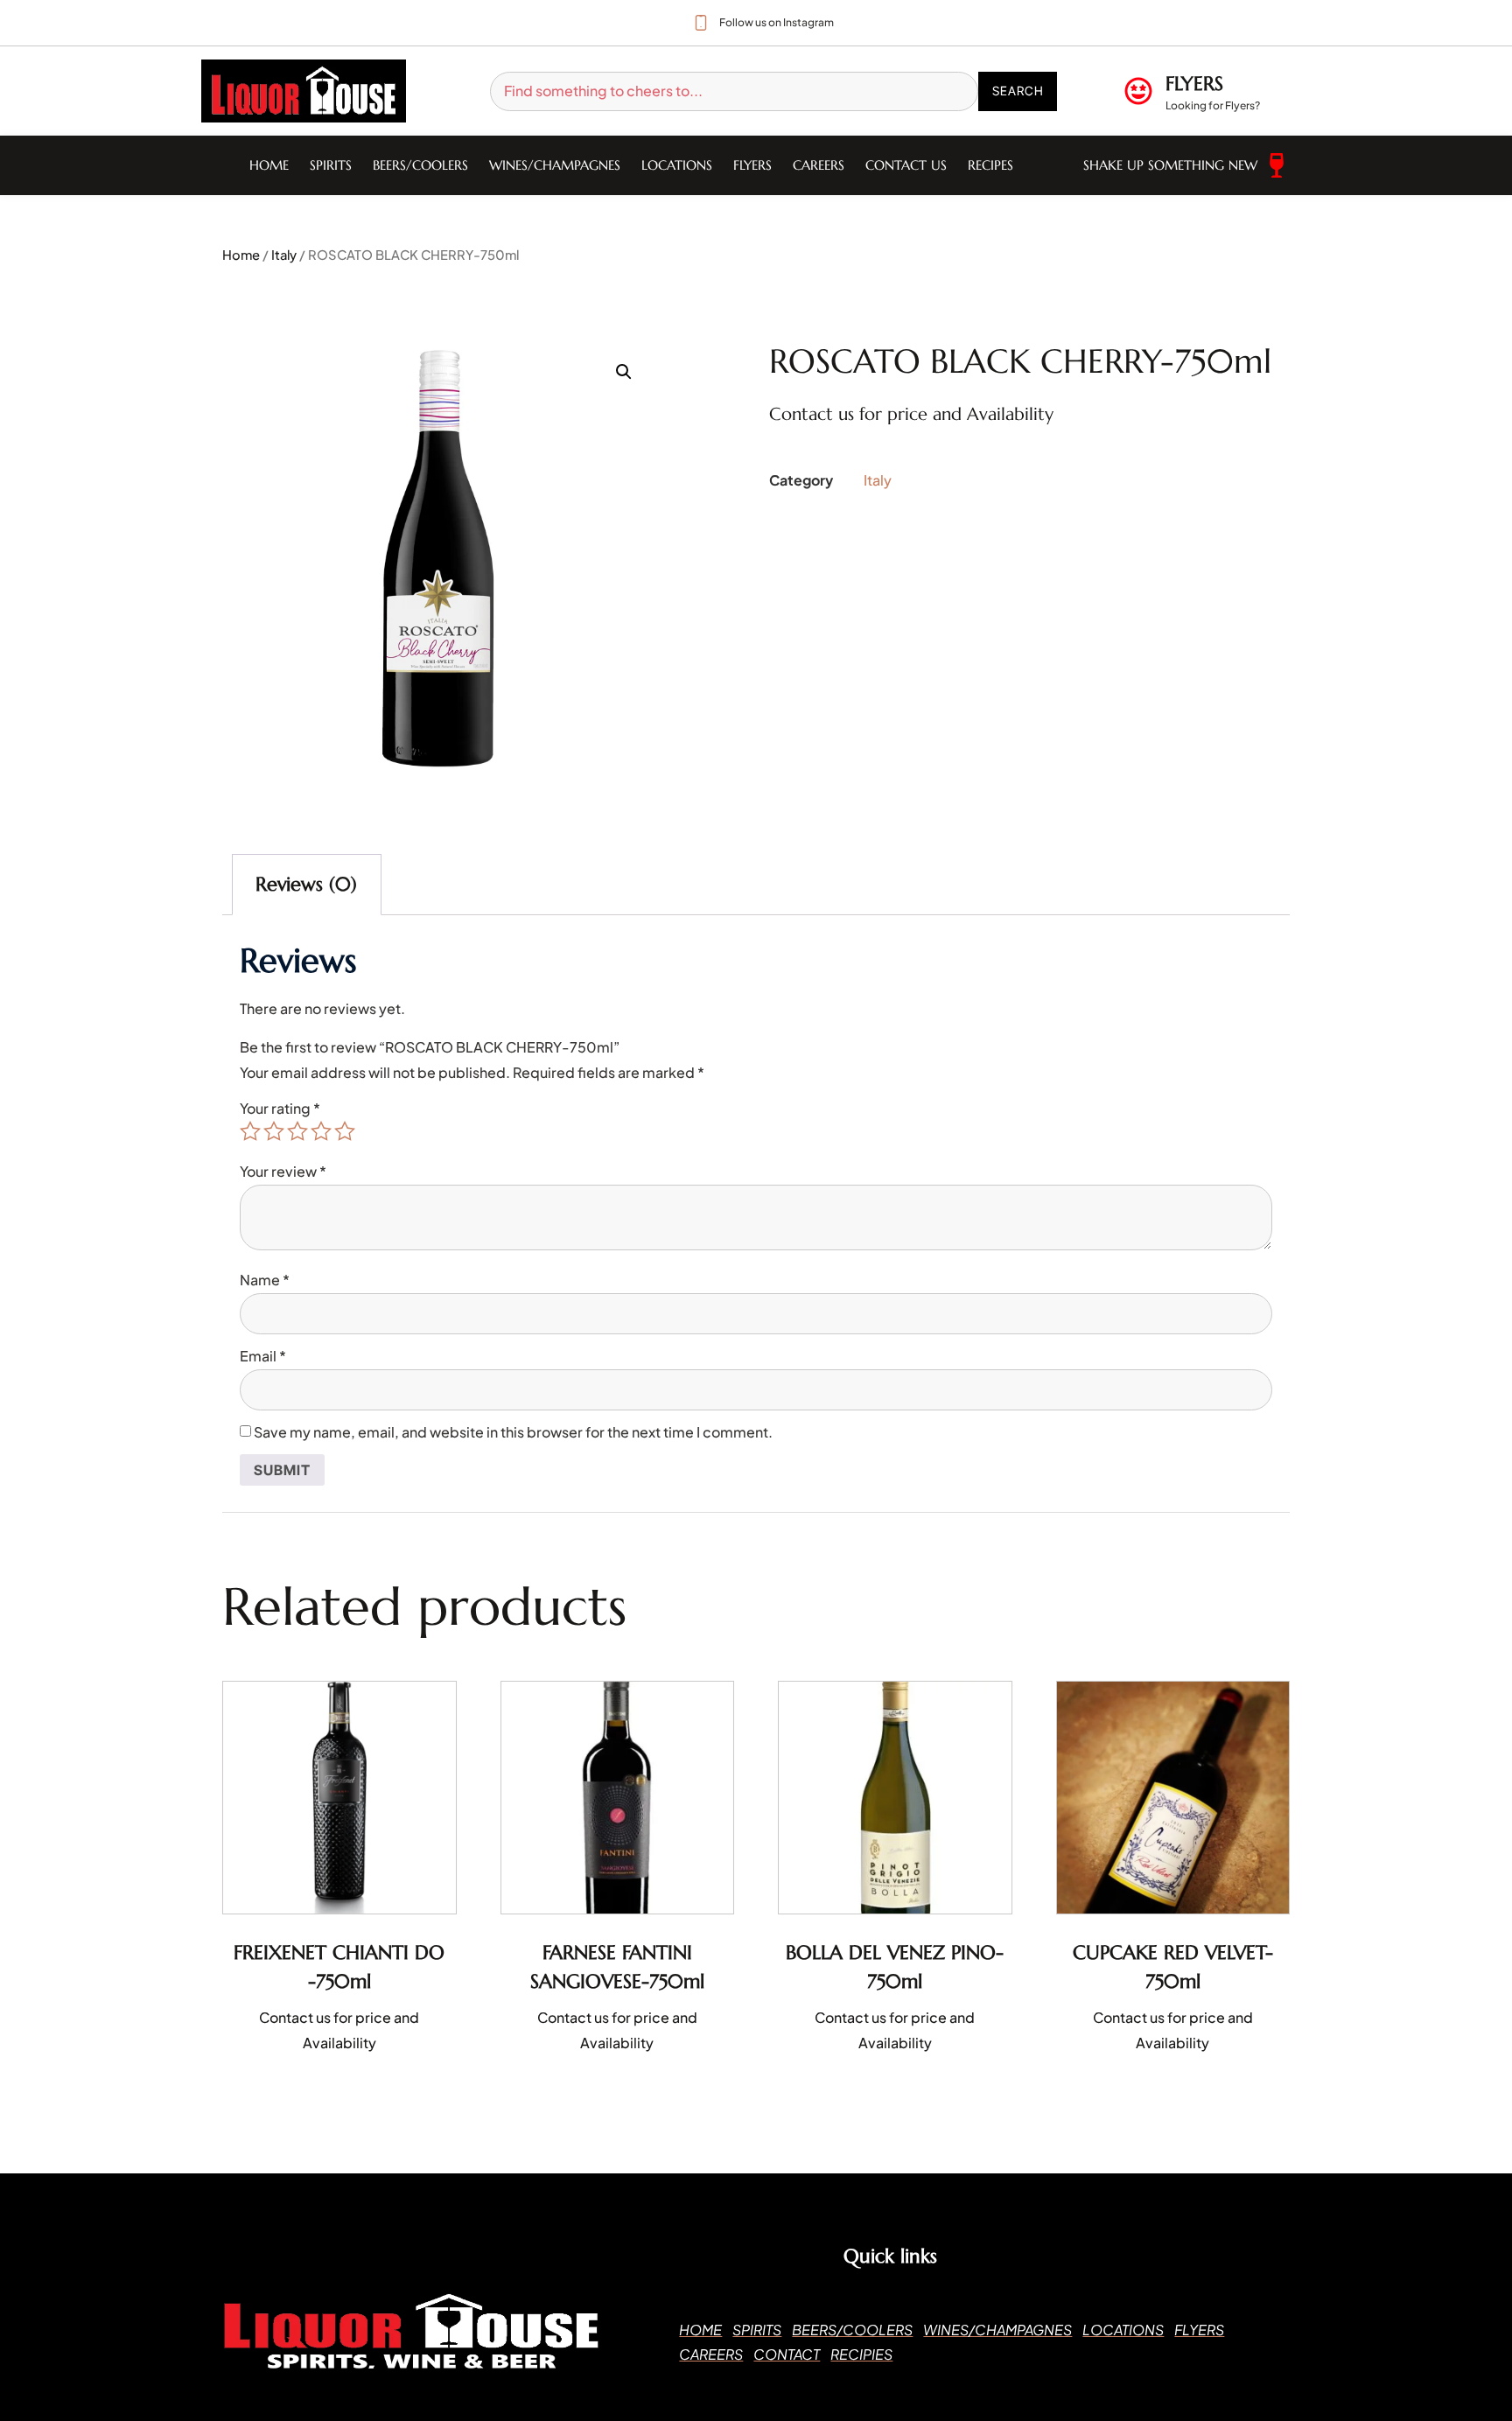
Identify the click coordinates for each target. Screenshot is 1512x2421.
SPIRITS (331, 165)
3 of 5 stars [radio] (297, 1131)
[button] (624, 372)
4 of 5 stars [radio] (321, 1131)
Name (265, 1280)
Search (1018, 91)
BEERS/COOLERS (420, 165)
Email (263, 1356)
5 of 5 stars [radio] (345, 1131)
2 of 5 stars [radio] (274, 1131)
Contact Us (906, 165)
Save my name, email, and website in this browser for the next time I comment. (513, 1432)
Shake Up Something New (1170, 165)
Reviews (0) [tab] (306, 884)
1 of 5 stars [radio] (250, 1131)
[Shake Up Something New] (1277, 165)
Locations (677, 165)
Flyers (752, 165)
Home (269, 165)
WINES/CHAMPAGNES (555, 165)
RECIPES (990, 165)
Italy (284, 255)
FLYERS (1194, 84)
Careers (819, 165)
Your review (283, 1171)
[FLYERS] (1138, 91)
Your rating (280, 1108)
